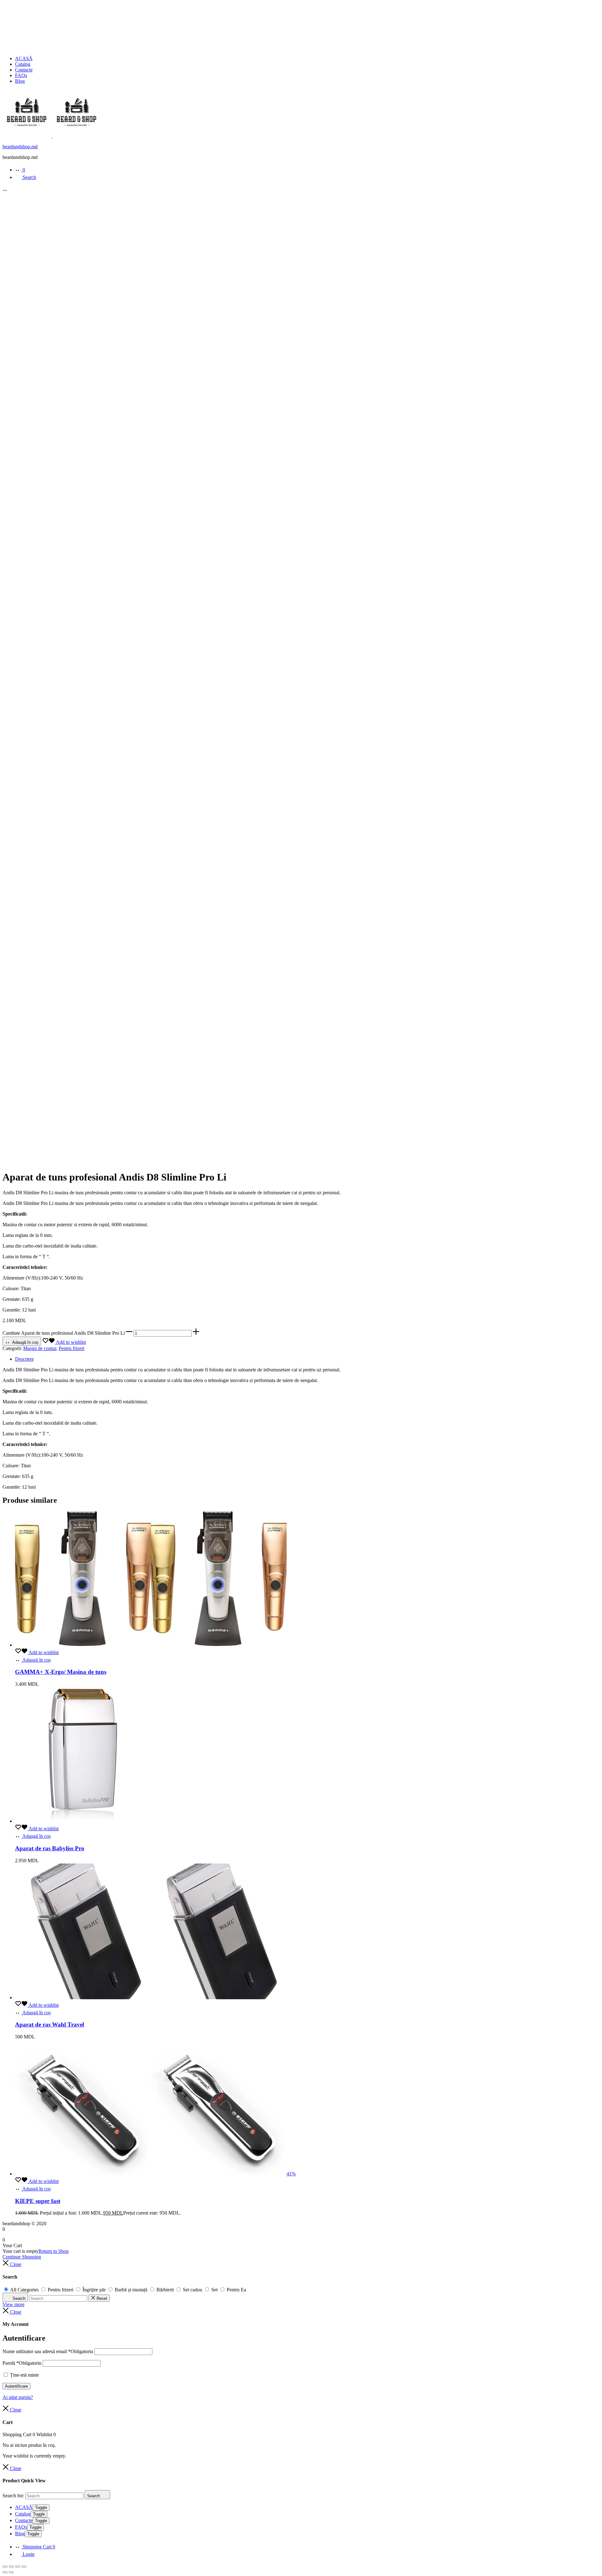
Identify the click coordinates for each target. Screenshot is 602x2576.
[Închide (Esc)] (24, 2567)
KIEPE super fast (38, 2201)
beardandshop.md (20, 147)
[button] (129, 1333)
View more (13, 2304)
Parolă (22, 2363)
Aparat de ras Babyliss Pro (50, 1848)
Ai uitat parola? (18, 2397)
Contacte (24, 70)
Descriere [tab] (24, 1359)
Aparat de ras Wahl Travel (50, 2024)
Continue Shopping (22, 2257)
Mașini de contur (40, 1348)
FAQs (21, 75)
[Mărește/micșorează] (5, 2567)
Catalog (23, 64)
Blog (20, 81)
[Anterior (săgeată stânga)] (5, 2572)
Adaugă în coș (25, 1342)
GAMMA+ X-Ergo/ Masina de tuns (61, 1672)
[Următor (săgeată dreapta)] (11, 2572)
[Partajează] (18, 2567)
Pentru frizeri (71, 1348)
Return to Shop (54, 2251)
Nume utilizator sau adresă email (48, 2351)
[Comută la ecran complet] (11, 2567)
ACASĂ (24, 58)
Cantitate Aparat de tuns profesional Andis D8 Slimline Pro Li (64, 1333)
